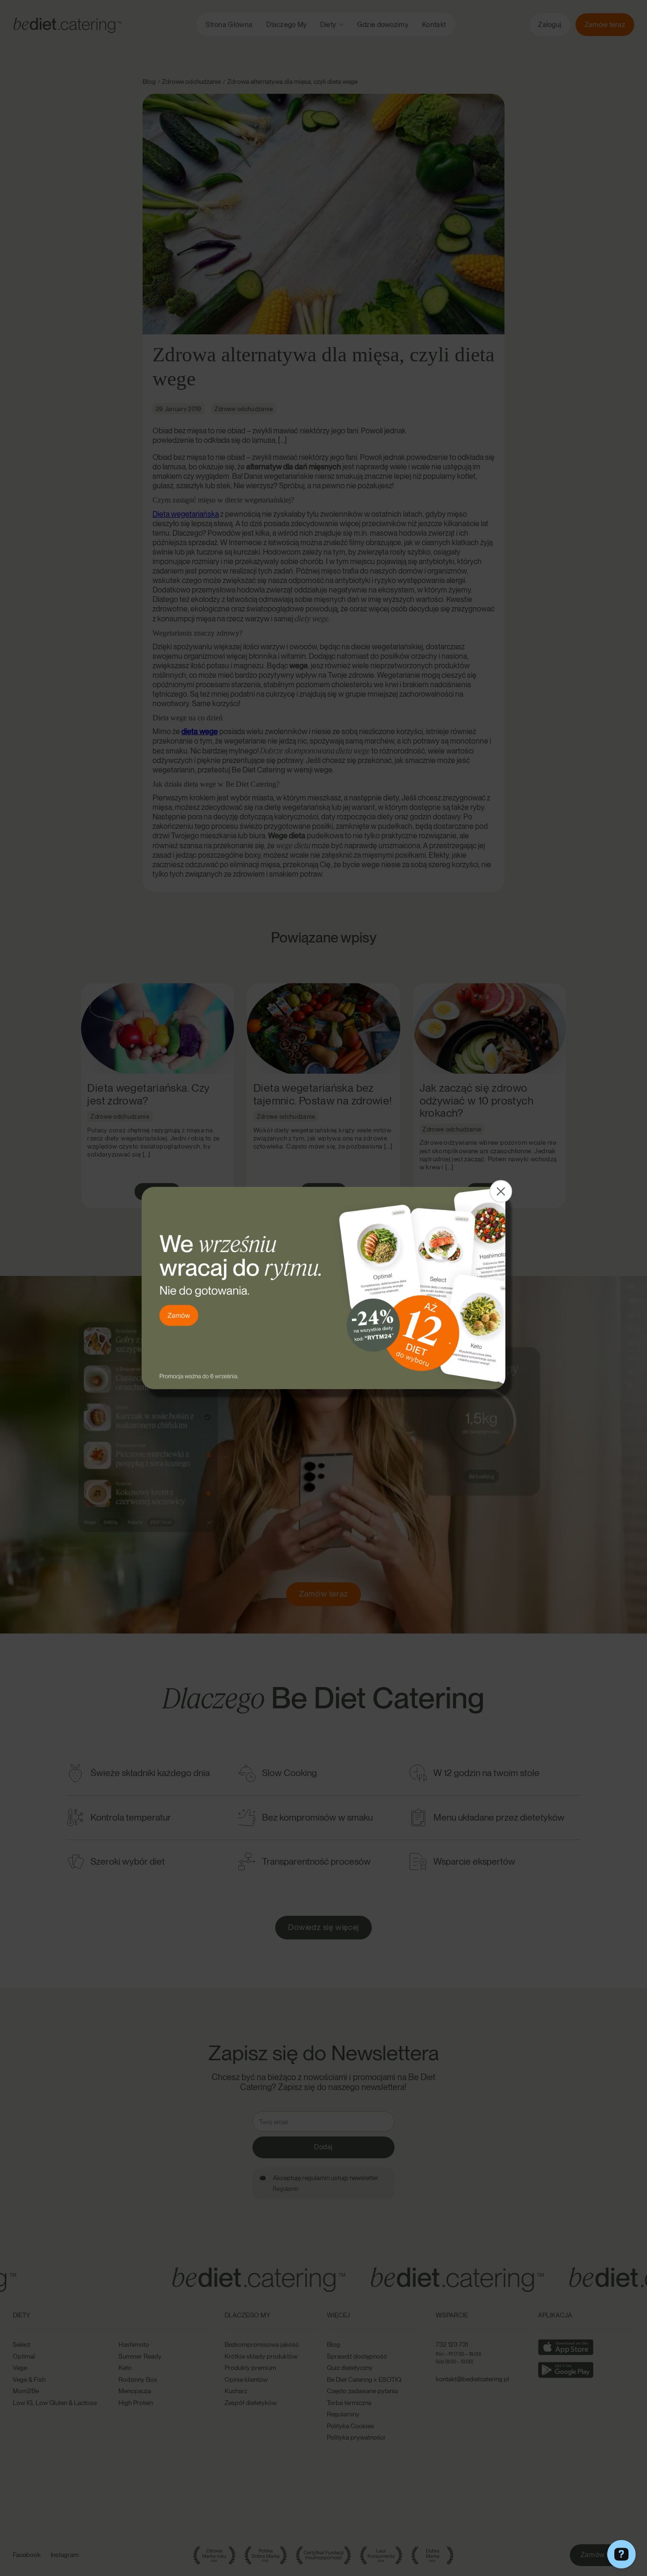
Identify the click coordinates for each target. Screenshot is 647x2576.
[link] (323, 1288)
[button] (501, 1192)
